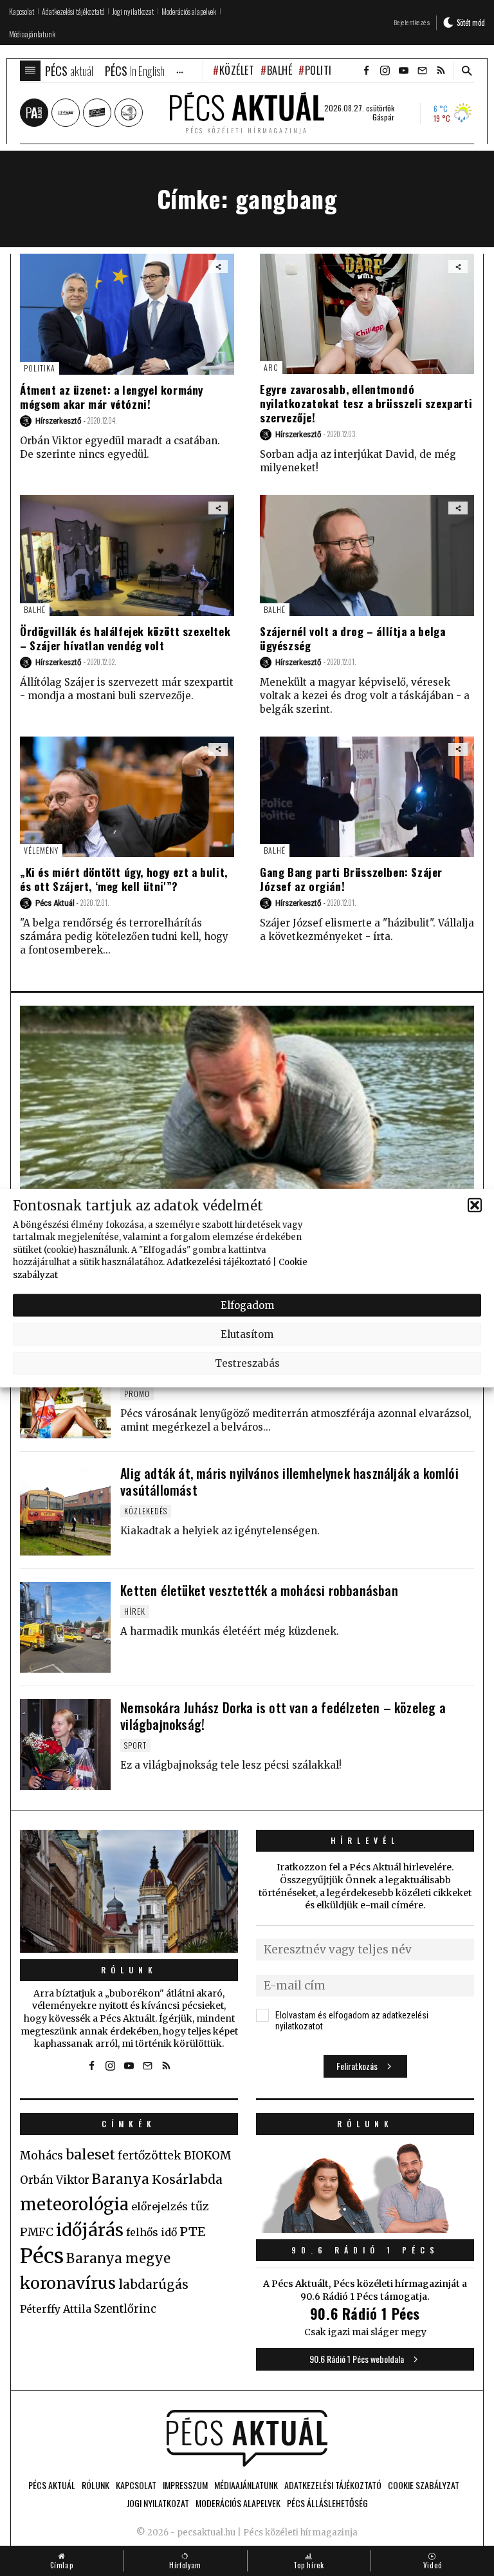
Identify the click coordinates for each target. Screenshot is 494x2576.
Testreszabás (247, 1363)
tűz (200, 2206)
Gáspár (383, 117)
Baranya (121, 2179)
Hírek (135, 1611)
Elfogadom (247, 1305)
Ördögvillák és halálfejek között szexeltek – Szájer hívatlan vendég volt (125, 638)
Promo (137, 1394)
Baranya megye (118, 2259)
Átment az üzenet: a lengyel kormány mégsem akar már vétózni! (112, 397)
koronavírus (68, 2283)
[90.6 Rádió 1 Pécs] (365, 2229)
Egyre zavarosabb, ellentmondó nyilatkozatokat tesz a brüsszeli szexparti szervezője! (366, 403)
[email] (422, 71)
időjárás (90, 2230)
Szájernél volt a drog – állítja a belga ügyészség (352, 638)
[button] (475, 1205)
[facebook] (366, 71)
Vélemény (41, 850)
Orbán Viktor (55, 2180)
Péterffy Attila (56, 2309)
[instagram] (385, 71)
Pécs (42, 2256)
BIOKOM (207, 2156)
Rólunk (129, 1970)
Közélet (237, 70)
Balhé (279, 70)
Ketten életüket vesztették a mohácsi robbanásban (259, 1590)
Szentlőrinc (125, 2309)
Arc (271, 367)
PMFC (37, 2232)
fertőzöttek (150, 2156)
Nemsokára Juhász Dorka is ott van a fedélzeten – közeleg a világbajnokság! (283, 1716)
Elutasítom (247, 1334)
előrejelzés (160, 2206)
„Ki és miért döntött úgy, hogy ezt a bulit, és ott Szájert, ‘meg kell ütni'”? (124, 879)
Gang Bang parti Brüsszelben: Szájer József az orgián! (351, 879)
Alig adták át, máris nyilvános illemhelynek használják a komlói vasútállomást (289, 1481)
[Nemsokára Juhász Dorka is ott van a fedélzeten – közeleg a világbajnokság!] (65, 1744)
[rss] (441, 71)
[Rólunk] (129, 1891)
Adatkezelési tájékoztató (219, 1262)
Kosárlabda (187, 2179)
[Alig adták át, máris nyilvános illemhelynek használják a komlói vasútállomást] (65, 1510)
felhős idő (151, 2232)
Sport (135, 1745)
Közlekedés (146, 1511)
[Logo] (247, 2438)
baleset (90, 2155)
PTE (192, 2232)
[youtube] (403, 71)
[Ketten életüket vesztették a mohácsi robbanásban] (65, 1627)
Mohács (41, 2156)
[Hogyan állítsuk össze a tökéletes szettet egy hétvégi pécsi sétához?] (65, 1393)
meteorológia (74, 2205)
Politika (324, 70)
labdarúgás (153, 2284)
